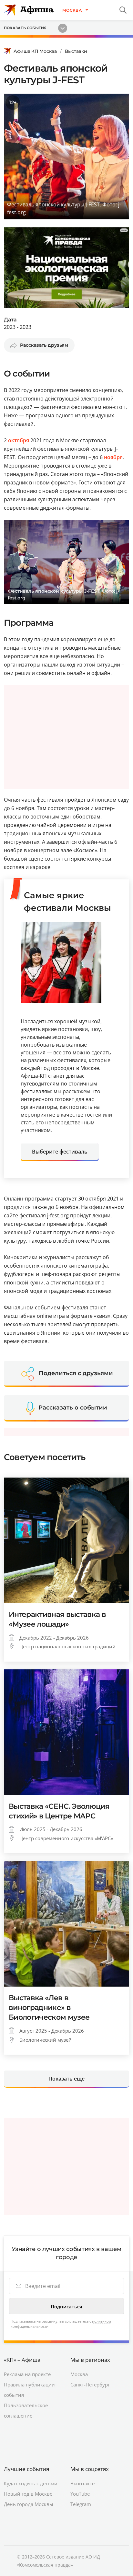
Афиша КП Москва (35, 51)
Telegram (81, 2504)
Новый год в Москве (28, 2494)
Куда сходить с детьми (31, 2483)
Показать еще (66, 2079)
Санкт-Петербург (90, 2385)
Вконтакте (82, 2483)
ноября (113, 457)
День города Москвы (29, 2504)
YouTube (80, 2494)
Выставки (76, 51)
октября (19, 440)
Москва (79, 2374)
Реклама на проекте (27, 2374)
